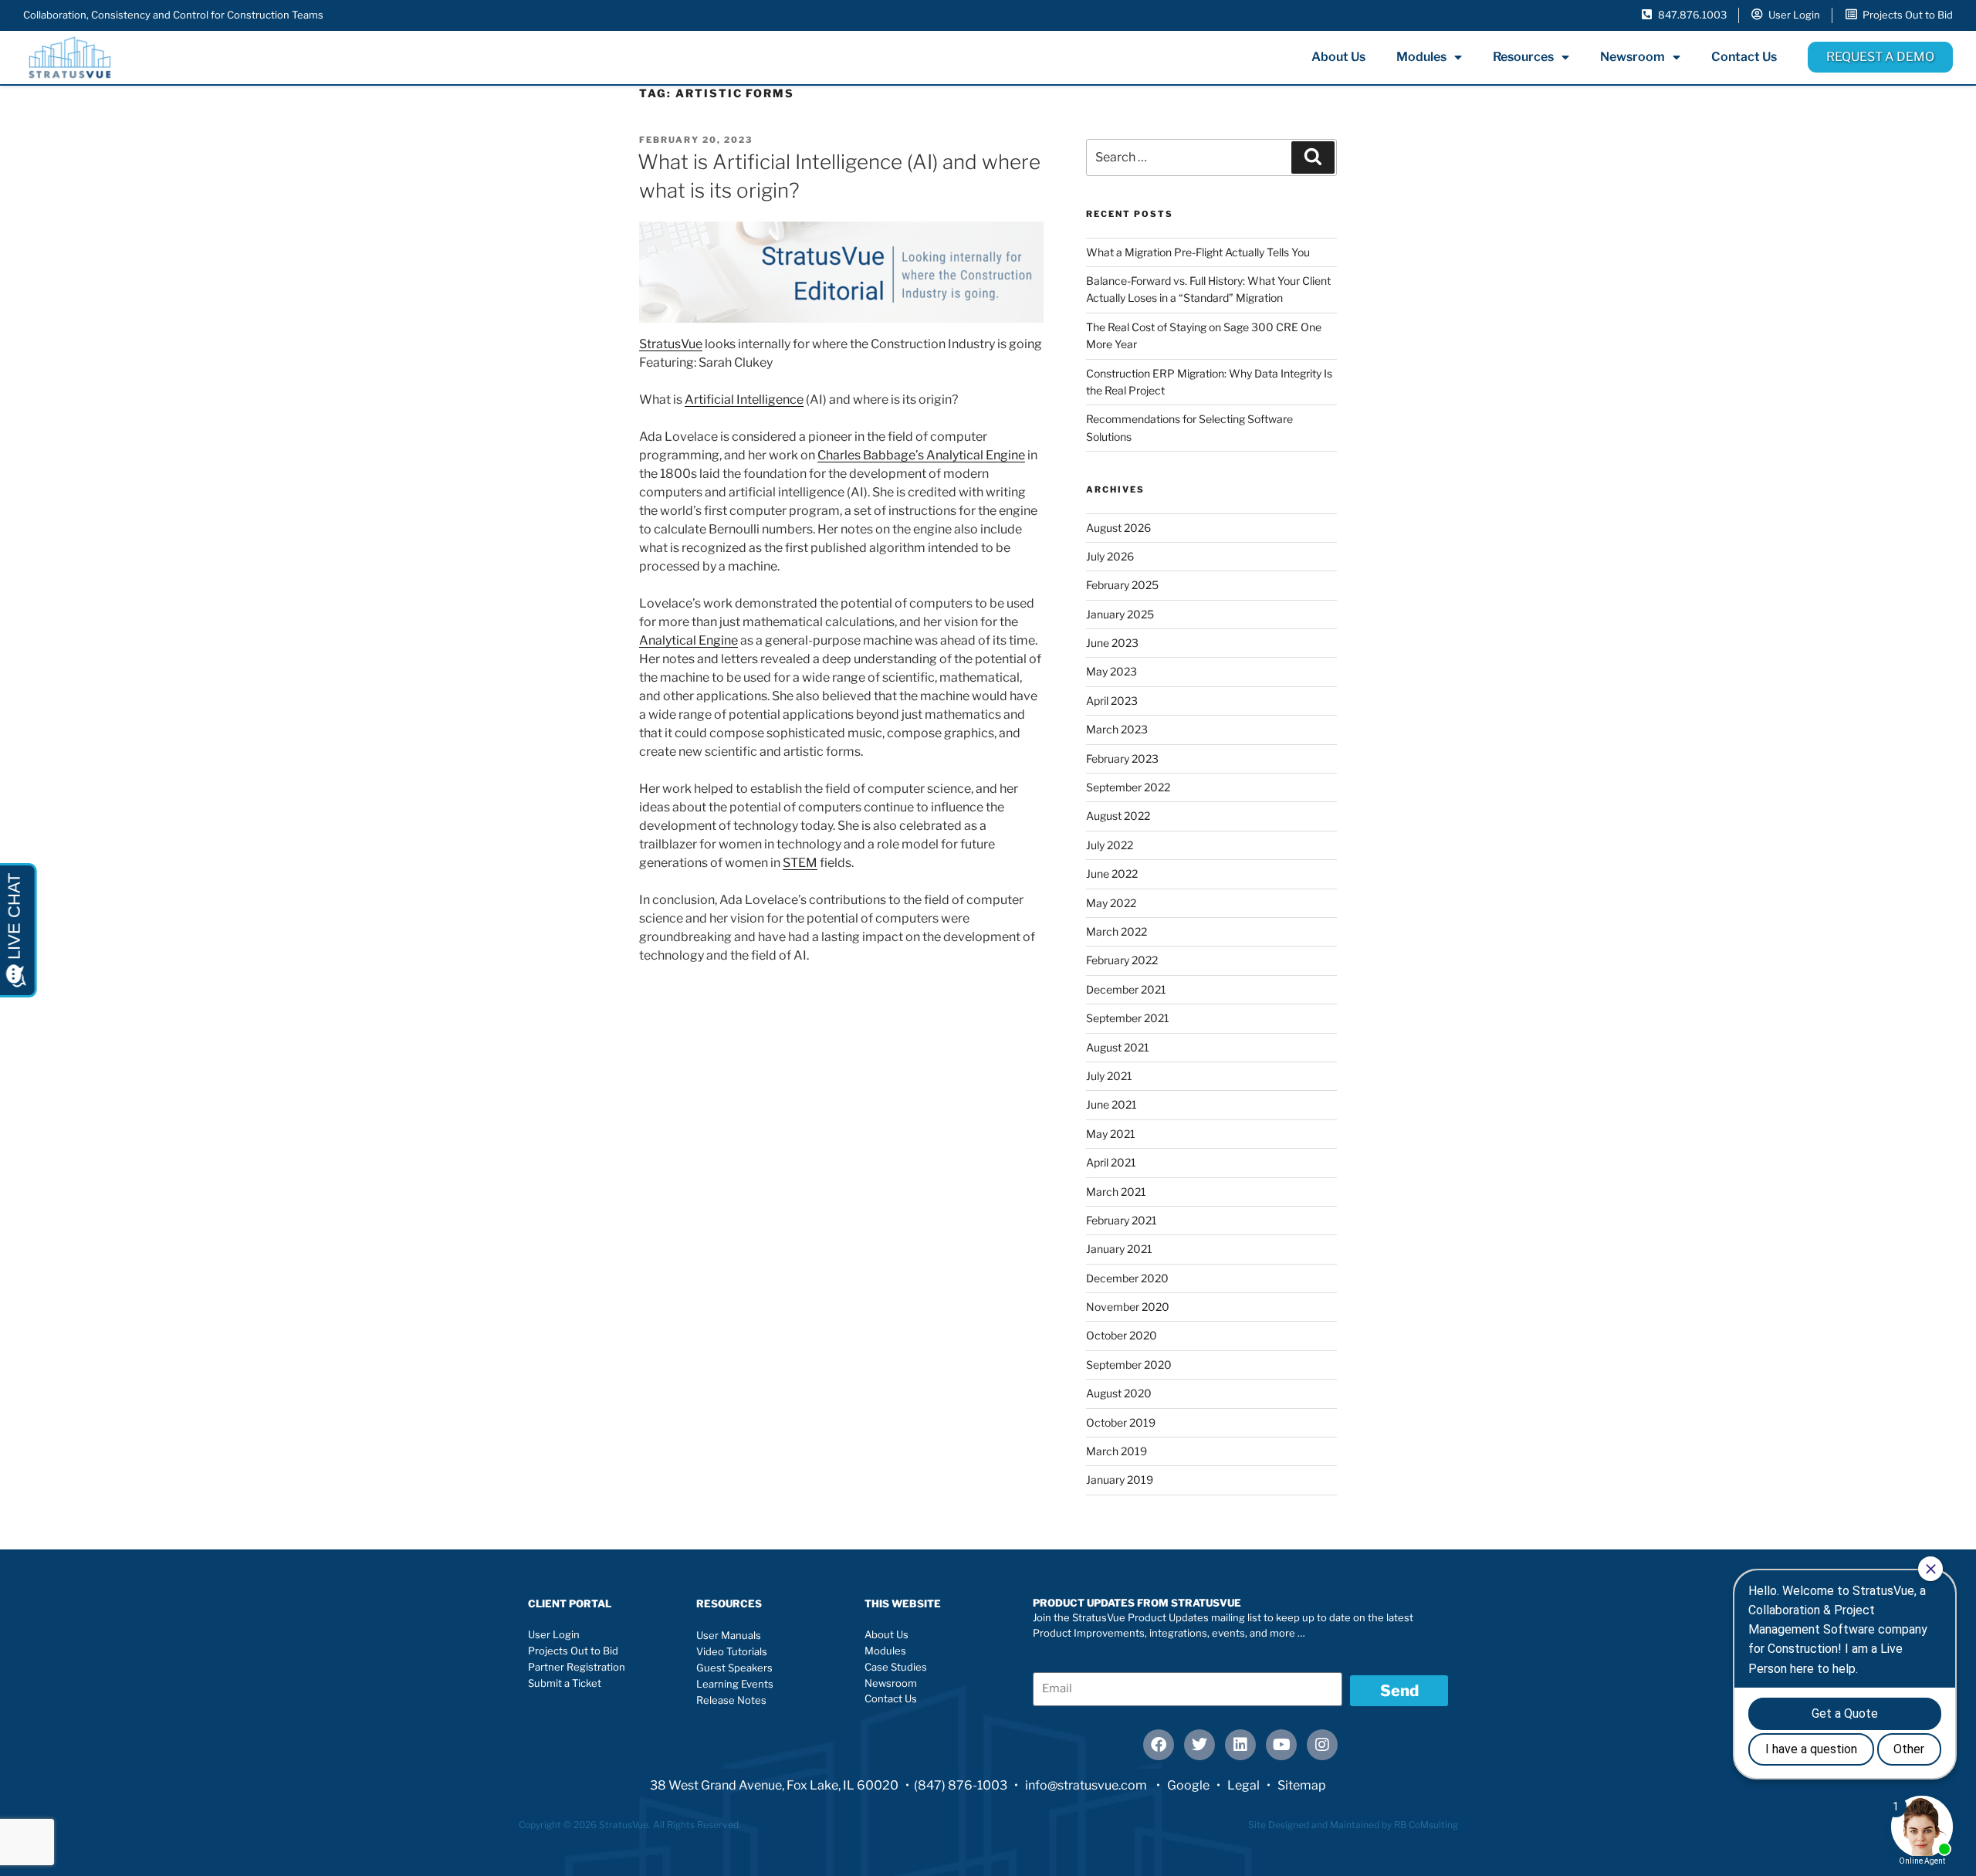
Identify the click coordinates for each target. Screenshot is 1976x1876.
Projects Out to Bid (573, 1651)
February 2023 (1122, 759)
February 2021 (1122, 1220)
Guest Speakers (734, 1668)
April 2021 (1111, 1162)
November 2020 (1128, 1307)
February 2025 (1122, 585)
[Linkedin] (1240, 1745)
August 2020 (1119, 1393)
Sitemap (1302, 1785)
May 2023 (1111, 671)
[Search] (1313, 157)
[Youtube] (1281, 1745)
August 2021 (1118, 1047)
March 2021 (1116, 1192)
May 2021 (1111, 1134)
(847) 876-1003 (961, 1785)
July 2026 (1110, 556)
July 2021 (1109, 1076)
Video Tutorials (732, 1651)
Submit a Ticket (565, 1683)
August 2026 (1118, 528)
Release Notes (731, 1700)
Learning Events (735, 1684)
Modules (1421, 57)
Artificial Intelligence (744, 400)
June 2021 (1111, 1104)
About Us (1338, 57)
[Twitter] (1199, 1745)
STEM (800, 863)
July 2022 (1110, 845)
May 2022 (1111, 903)
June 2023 (1112, 643)
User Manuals (729, 1635)
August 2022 (1118, 816)
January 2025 (1120, 614)
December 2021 (1126, 989)
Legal (1243, 1785)
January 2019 (1120, 1480)
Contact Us (1744, 57)
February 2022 (1122, 960)
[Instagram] (1322, 1745)
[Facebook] (1159, 1745)
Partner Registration (577, 1667)
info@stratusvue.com (1087, 1785)
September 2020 (1129, 1365)
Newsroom (1633, 57)
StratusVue (671, 344)
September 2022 (1128, 787)
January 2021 (1119, 1249)
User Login (554, 1634)
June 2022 (1112, 874)
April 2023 (1112, 701)
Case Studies (896, 1667)
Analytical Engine (689, 640)
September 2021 (1128, 1018)
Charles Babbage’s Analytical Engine (921, 455)
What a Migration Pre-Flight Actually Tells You (1198, 252)
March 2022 (1117, 931)
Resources (1523, 57)
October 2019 (1121, 1422)
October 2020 (1122, 1335)
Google (1188, 1785)
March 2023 (1117, 729)
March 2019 (1117, 1451)
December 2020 (1127, 1278)
